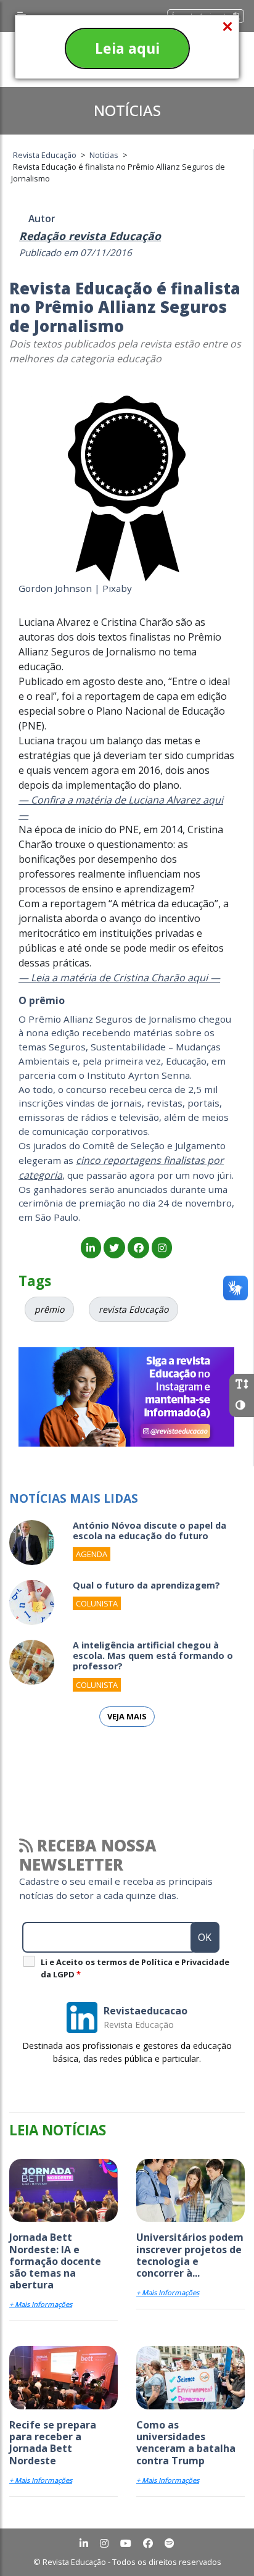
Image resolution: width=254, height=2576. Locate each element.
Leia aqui (127, 48)
